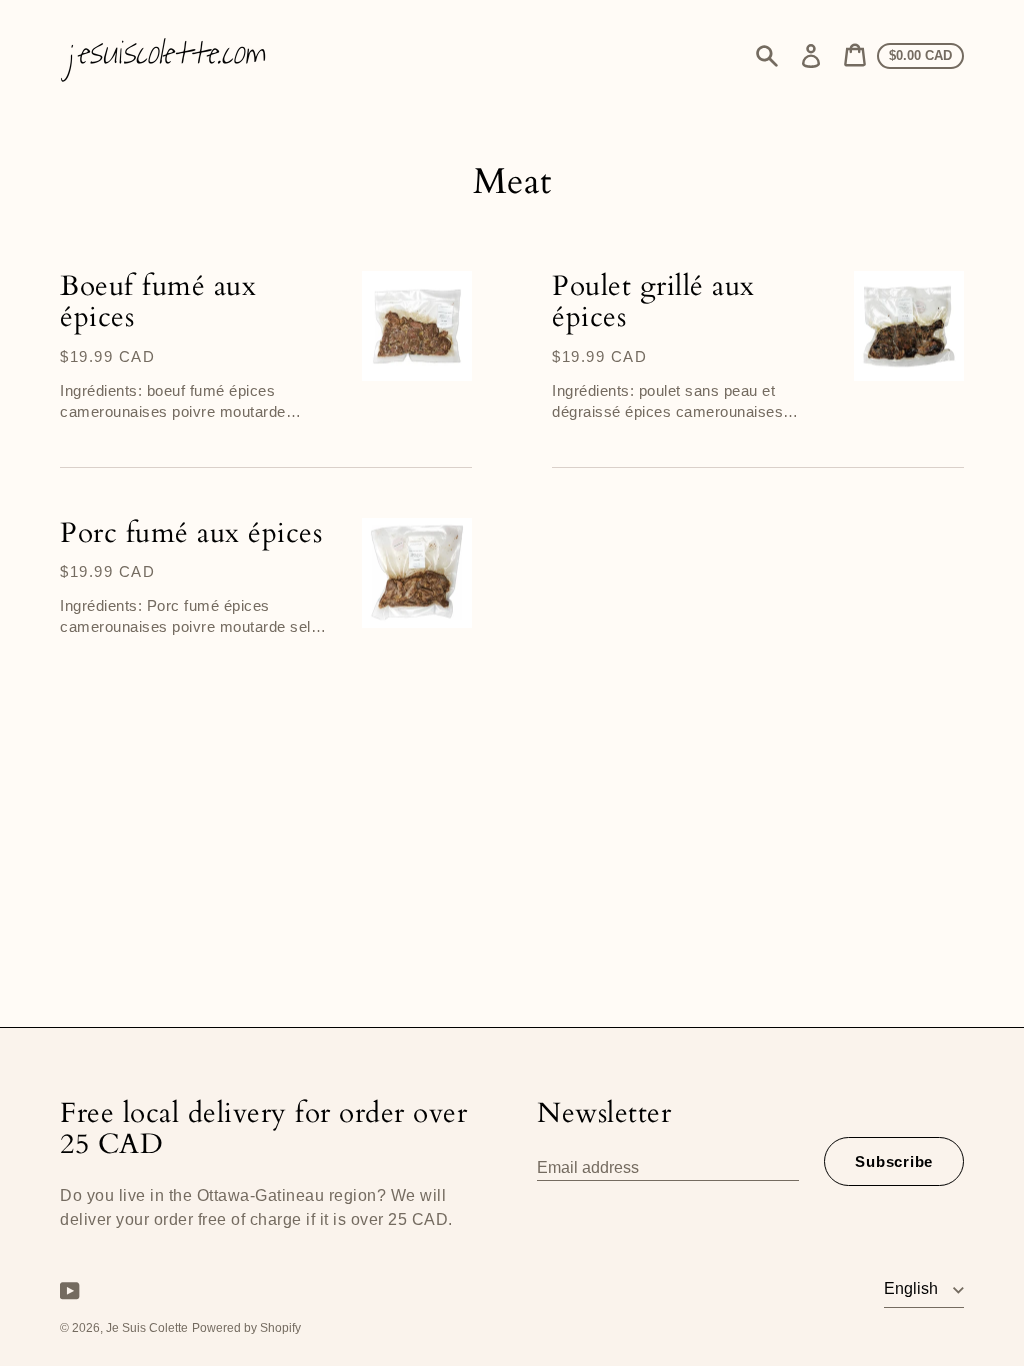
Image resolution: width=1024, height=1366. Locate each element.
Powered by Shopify (246, 1328)
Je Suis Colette (147, 1328)
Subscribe (894, 1161)
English (913, 1288)
